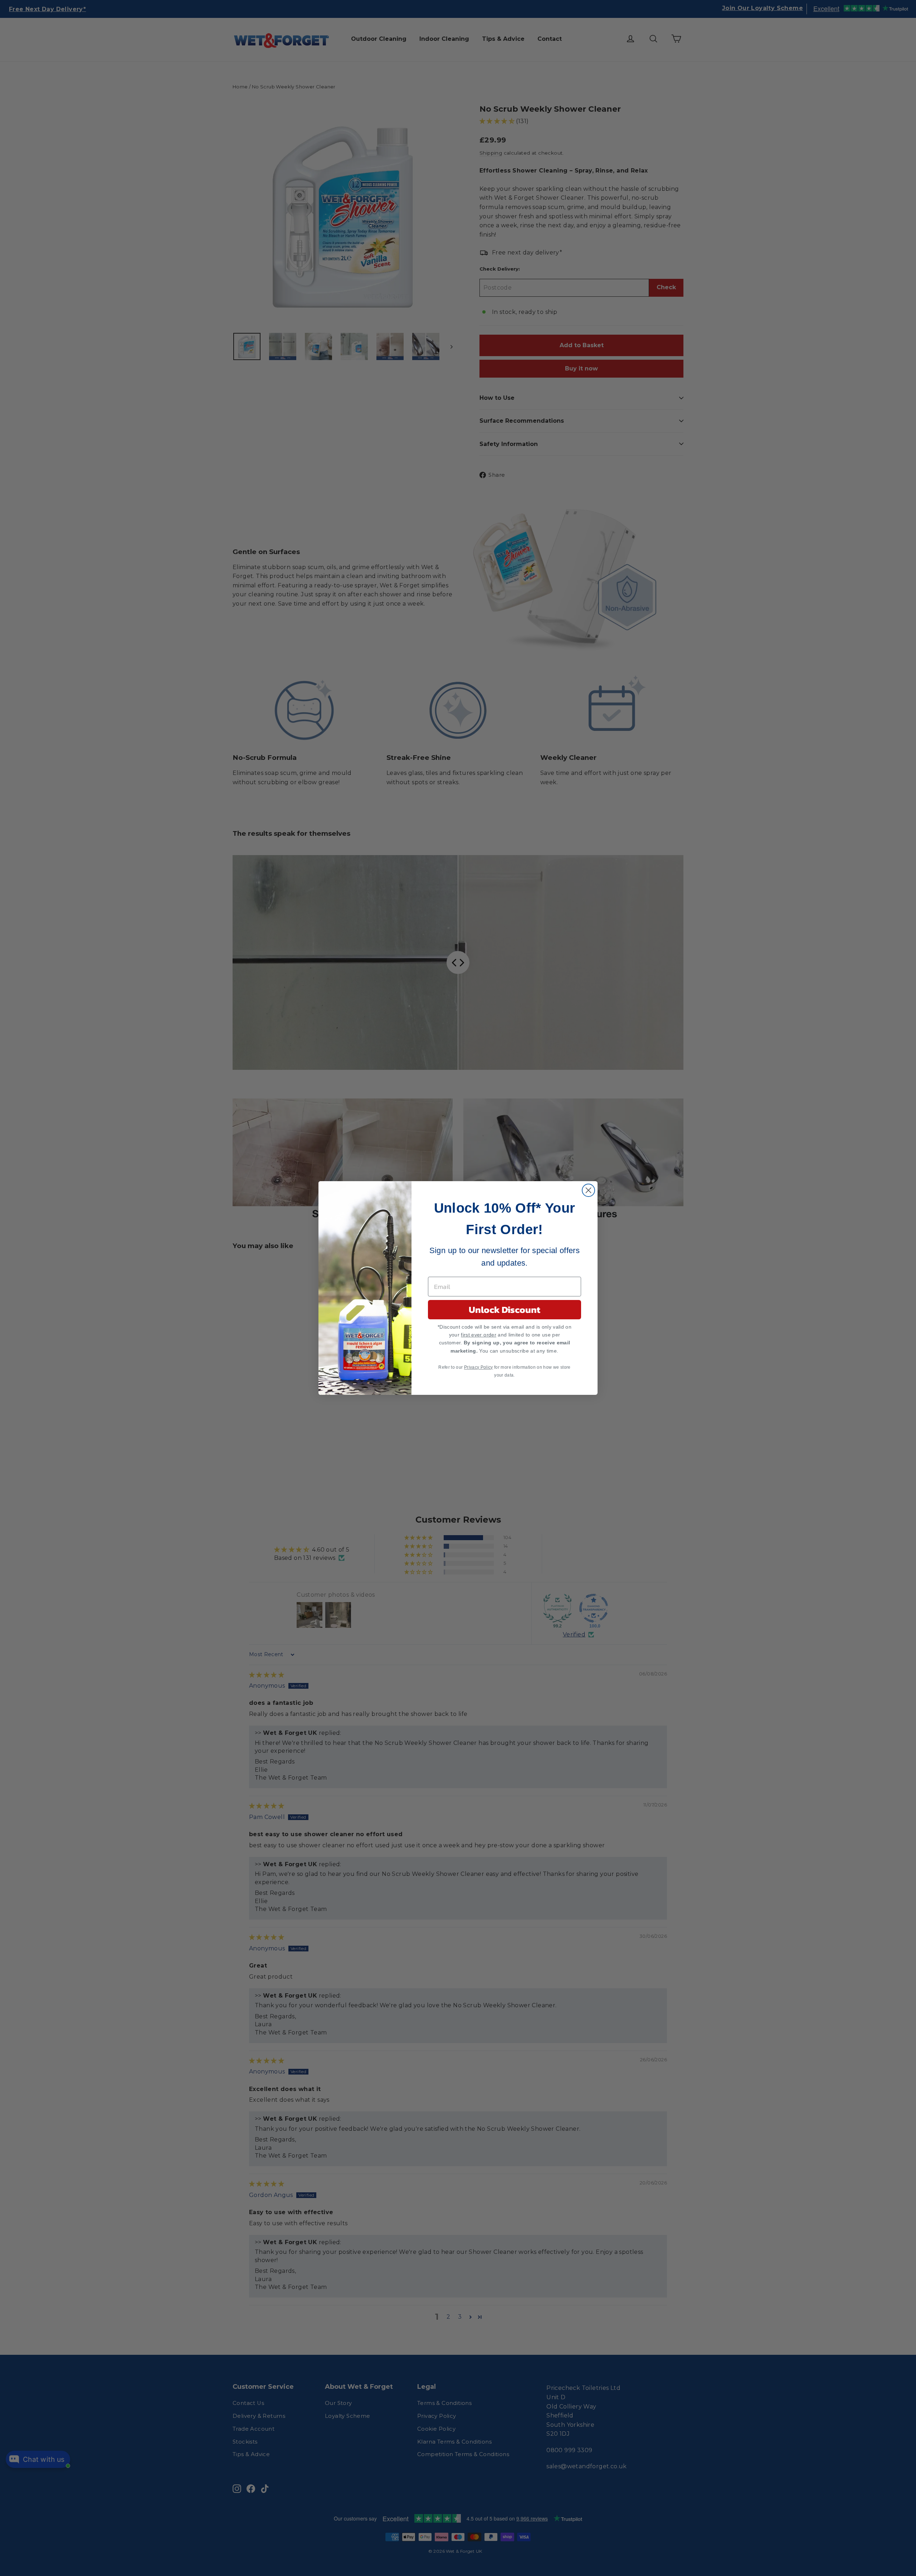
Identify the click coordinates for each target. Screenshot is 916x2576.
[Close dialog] (588, 1190)
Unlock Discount (505, 1309)
